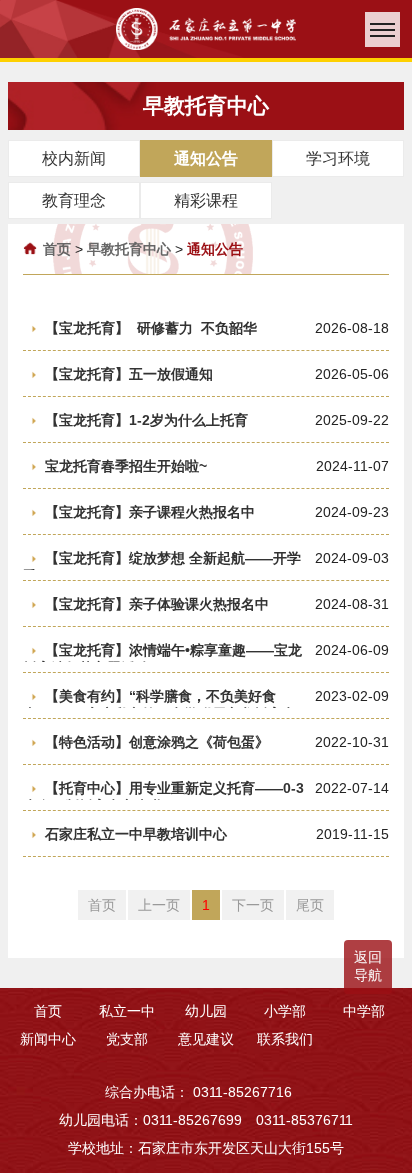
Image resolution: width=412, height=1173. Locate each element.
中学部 (364, 1011)
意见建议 (206, 1039)
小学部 (285, 1011)
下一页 (253, 905)
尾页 (310, 905)
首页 (57, 249)
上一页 (159, 905)
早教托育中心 (129, 249)
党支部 (127, 1039)
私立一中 (127, 1011)
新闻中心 (48, 1039)
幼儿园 (206, 1011)
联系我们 (285, 1039)
